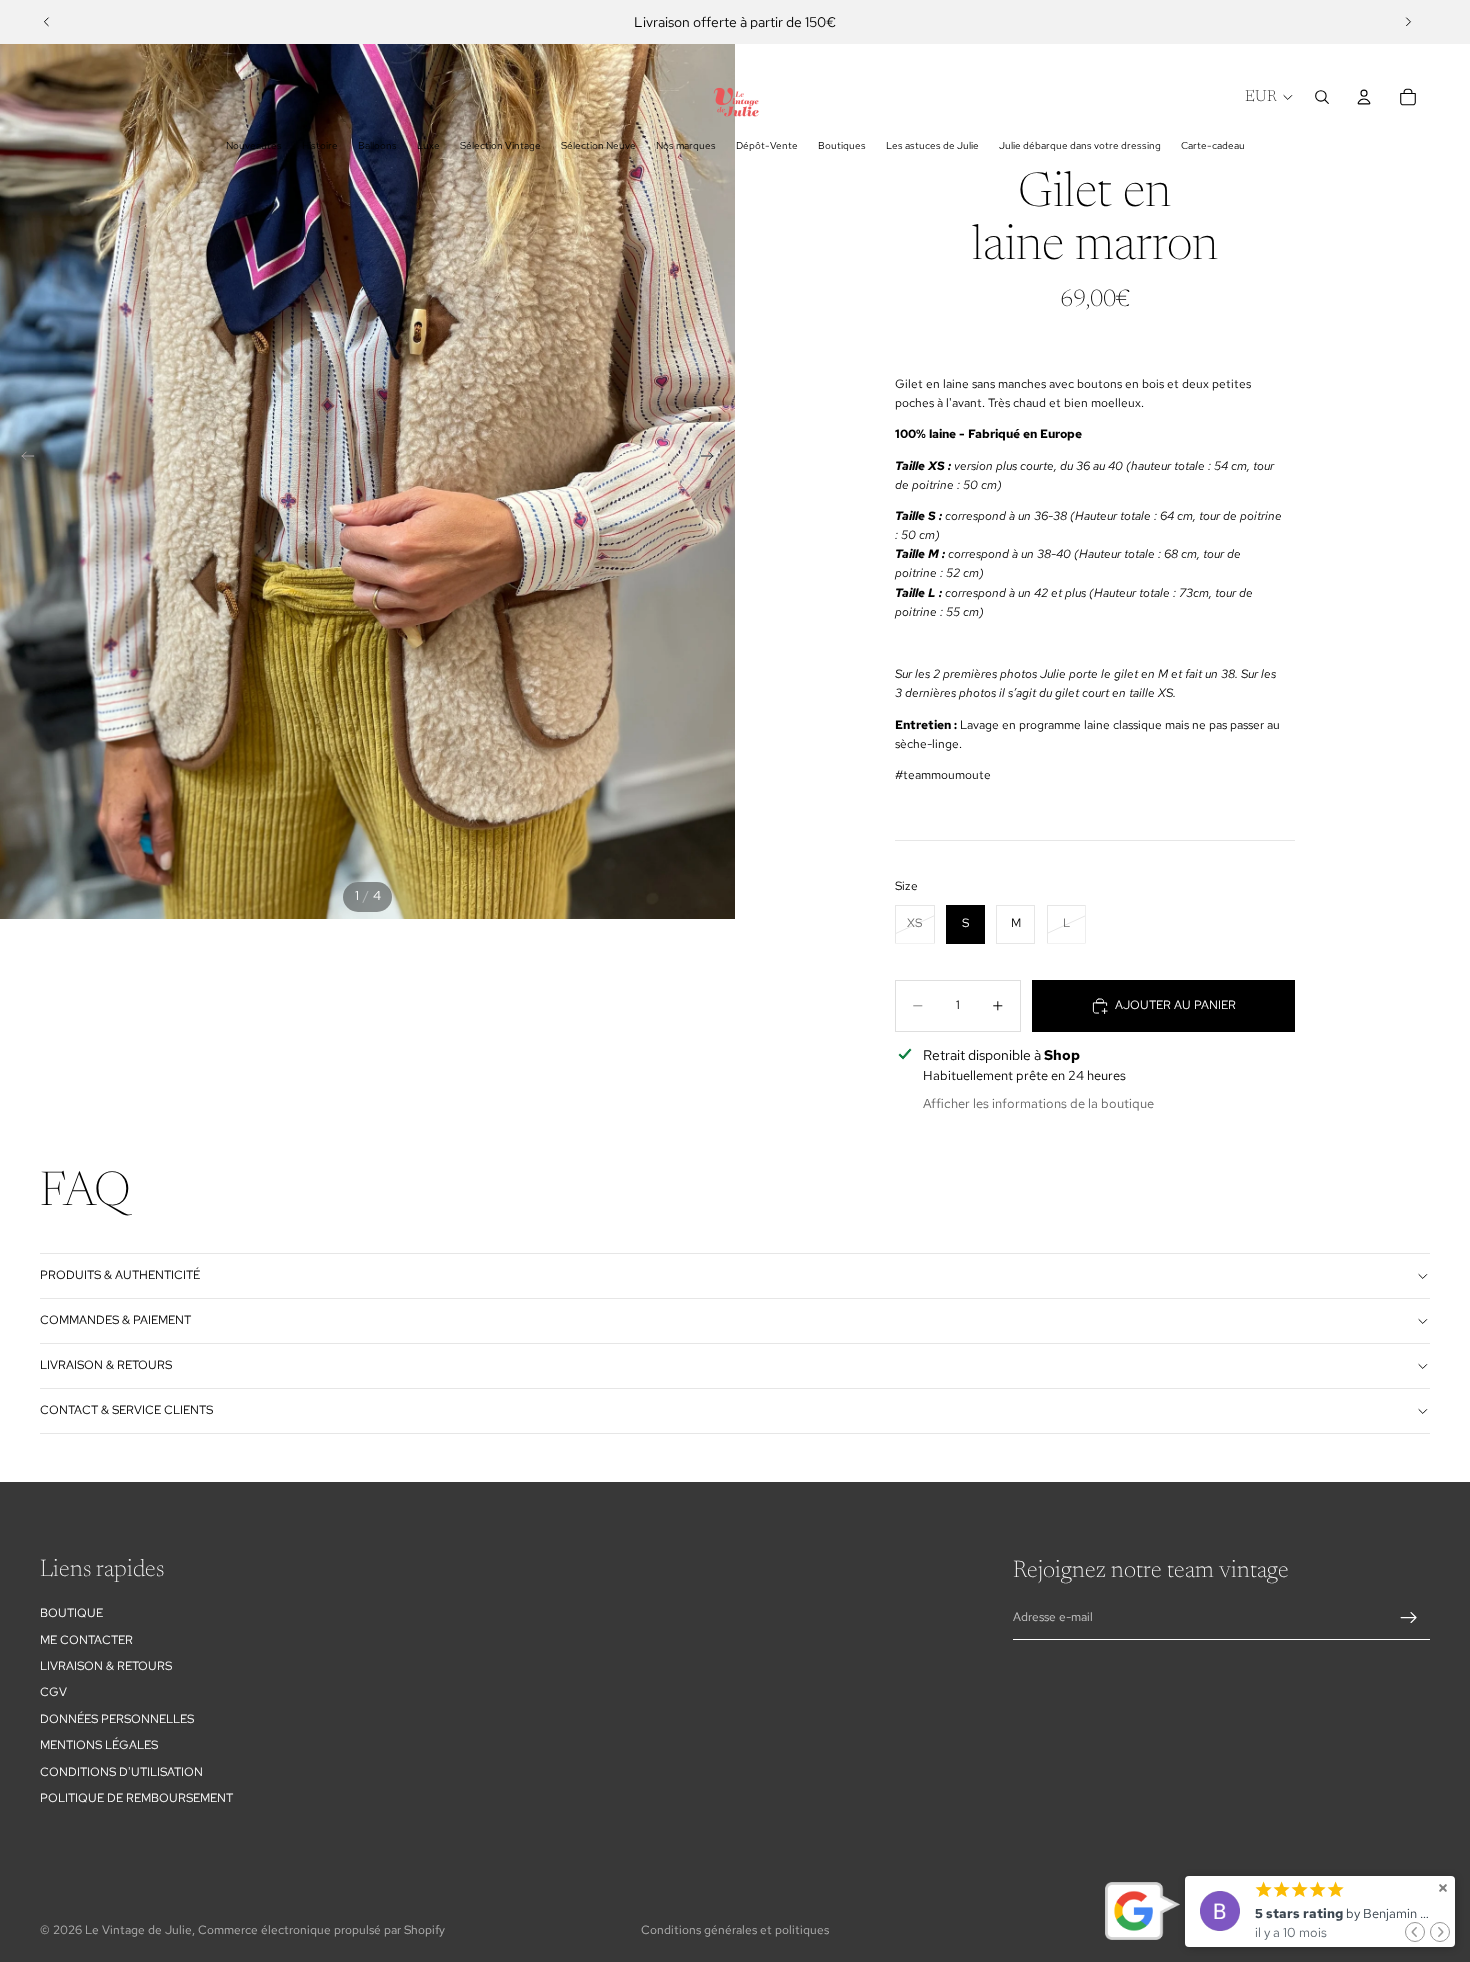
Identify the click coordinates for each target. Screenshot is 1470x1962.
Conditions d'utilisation (121, 1772)
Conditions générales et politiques (735, 1930)
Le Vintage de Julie (138, 1930)
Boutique (71, 1613)
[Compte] (1364, 97)
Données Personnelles (117, 1719)
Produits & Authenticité (120, 1275)
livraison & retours (106, 1365)
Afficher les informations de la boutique (1038, 1103)
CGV (53, 1692)
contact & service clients (126, 1410)
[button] (1415, 1932)
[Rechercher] (1322, 97)
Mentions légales (99, 1745)
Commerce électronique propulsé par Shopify (321, 1930)
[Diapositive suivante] (1408, 22)
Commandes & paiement (115, 1320)
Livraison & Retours (106, 1666)
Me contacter (86, 1640)
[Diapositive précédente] (47, 22)
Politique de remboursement (136, 1798)
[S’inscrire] (1409, 1618)
